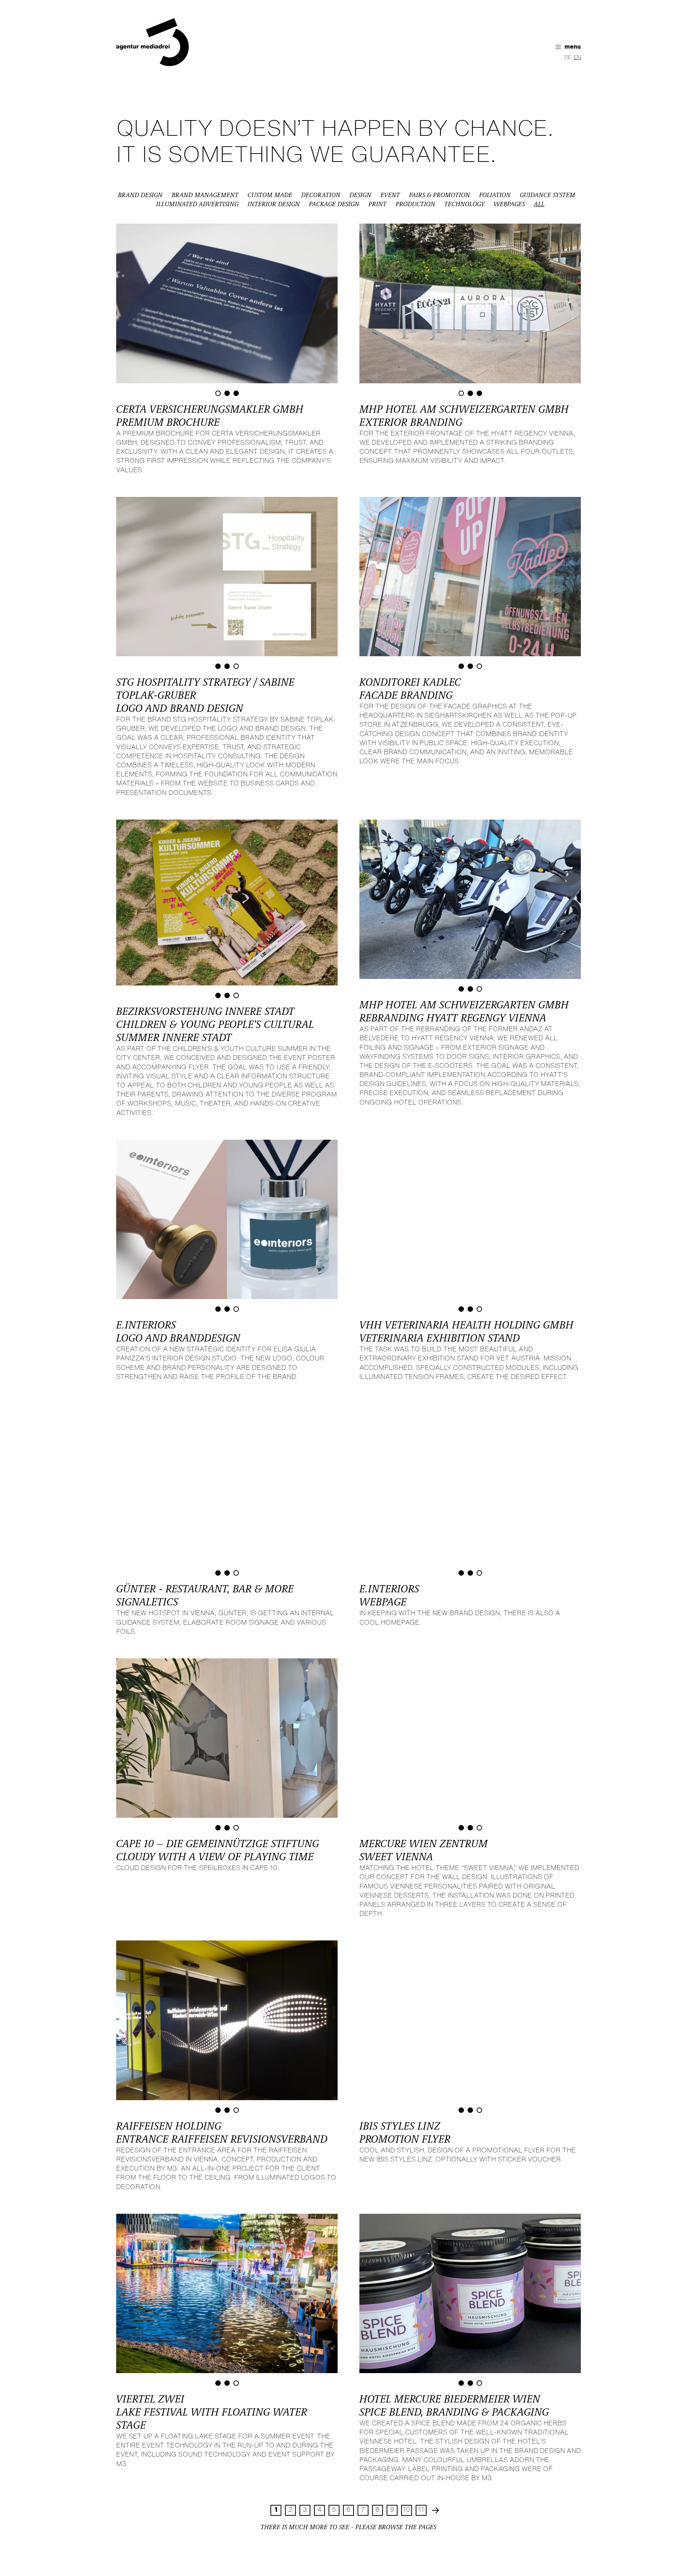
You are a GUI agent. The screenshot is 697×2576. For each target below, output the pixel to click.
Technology (464, 204)
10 (407, 2500)
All (539, 204)
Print (378, 204)
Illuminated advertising (197, 204)
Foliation (495, 195)
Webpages (509, 204)
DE (568, 58)
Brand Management (205, 195)
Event (390, 195)
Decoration (321, 195)
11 (421, 2500)
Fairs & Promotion (440, 195)
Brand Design (140, 195)
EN (577, 58)
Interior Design (274, 204)
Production (415, 204)
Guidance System (548, 195)
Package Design (334, 204)
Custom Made (270, 195)
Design (360, 195)
